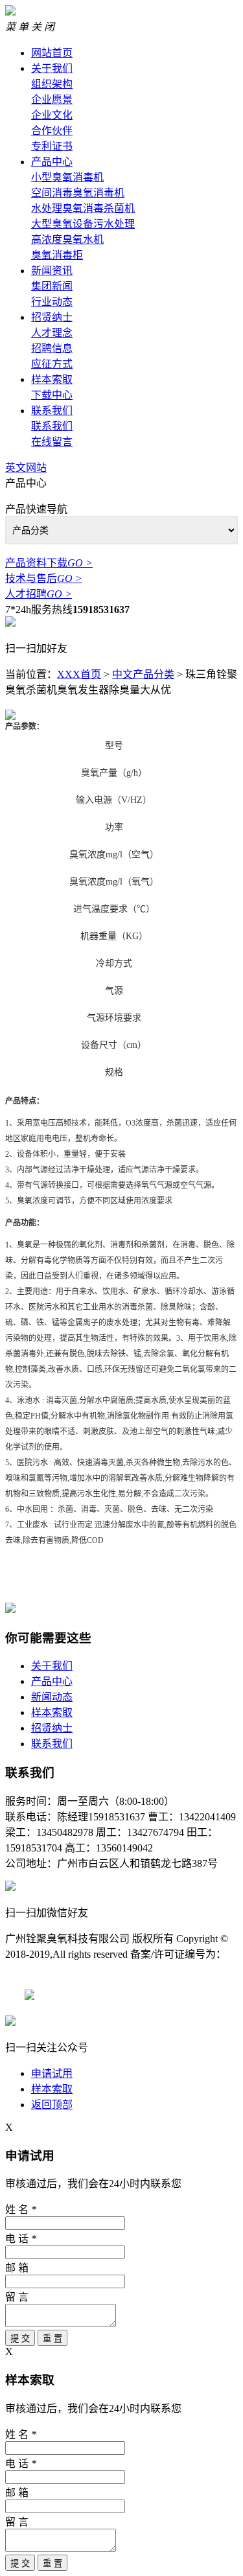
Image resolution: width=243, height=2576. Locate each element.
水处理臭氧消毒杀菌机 (83, 208)
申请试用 (52, 2073)
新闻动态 (52, 1697)
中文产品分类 (143, 674)
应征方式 (52, 364)
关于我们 (52, 68)
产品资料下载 (49, 563)
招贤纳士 (52, 317)
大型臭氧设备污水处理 (83, 224)
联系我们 (52, 411)
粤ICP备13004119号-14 (86, 1996)
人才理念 (52, 333)
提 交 (20, 2338)
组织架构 (52, 84)
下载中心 (52, 395)
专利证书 (52, 146)
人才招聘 (39, 594)
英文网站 (26, 468)
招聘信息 (52, 348)
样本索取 (52, 379)
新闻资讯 (52, 271)
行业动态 (52, 302)
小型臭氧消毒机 (67, 177)
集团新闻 (52, 286)
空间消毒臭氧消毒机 (78, 193)
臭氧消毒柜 (57, 255)
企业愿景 (52, 99)
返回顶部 (52, 2105)
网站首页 (52, 53)
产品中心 (52, 162)
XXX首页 (79, 674)
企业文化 (52, 115)
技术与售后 (44, 578)
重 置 (52, 2338)
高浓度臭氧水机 (67, 239)
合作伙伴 (52, 131)
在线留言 (52, 442)
